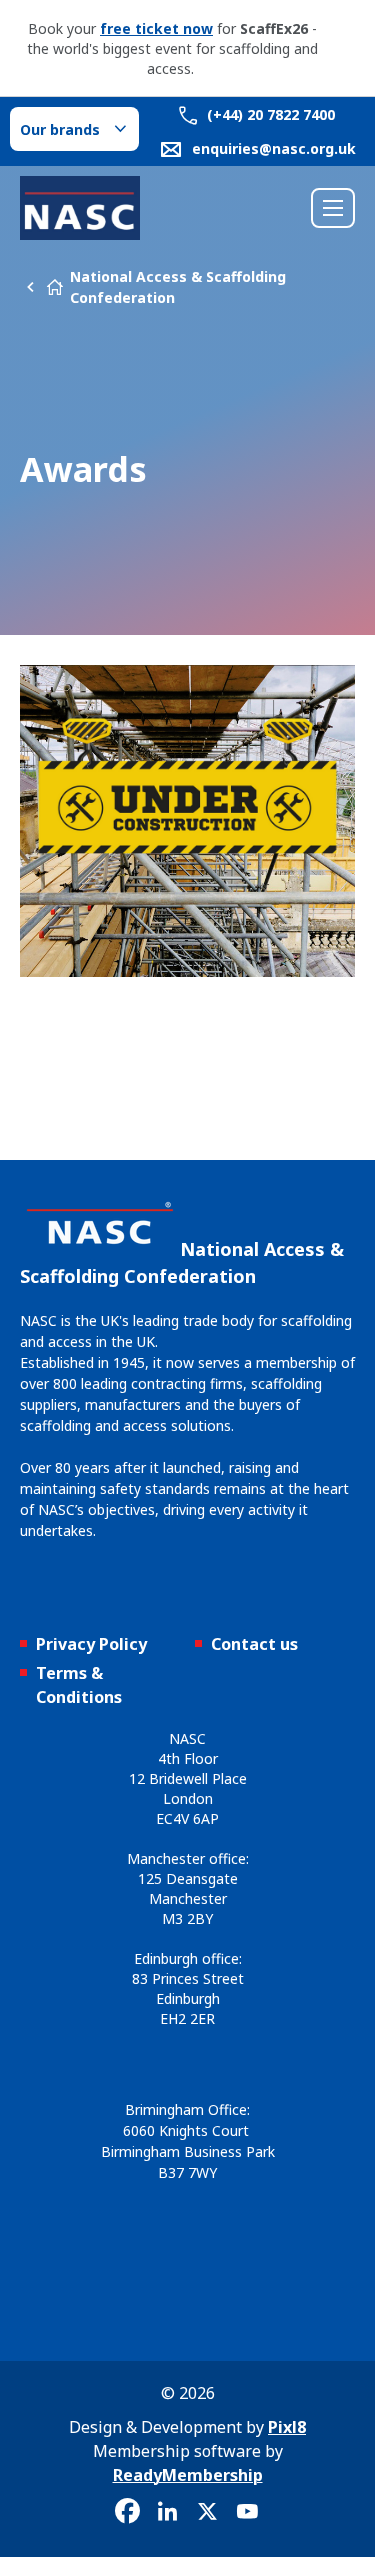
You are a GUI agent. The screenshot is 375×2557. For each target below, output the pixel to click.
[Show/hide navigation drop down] (333, 208)
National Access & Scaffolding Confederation (178, 287)
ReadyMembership (188, 2475)
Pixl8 (287, 2427)
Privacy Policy (91, 1644)
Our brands (60, 129)
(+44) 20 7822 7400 (269, 114)
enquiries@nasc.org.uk (274, 148)
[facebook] (128, 2512)
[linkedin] (168, 2512)
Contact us (254, 1644)
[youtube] (248, 2512)
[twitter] (208, 2512)
